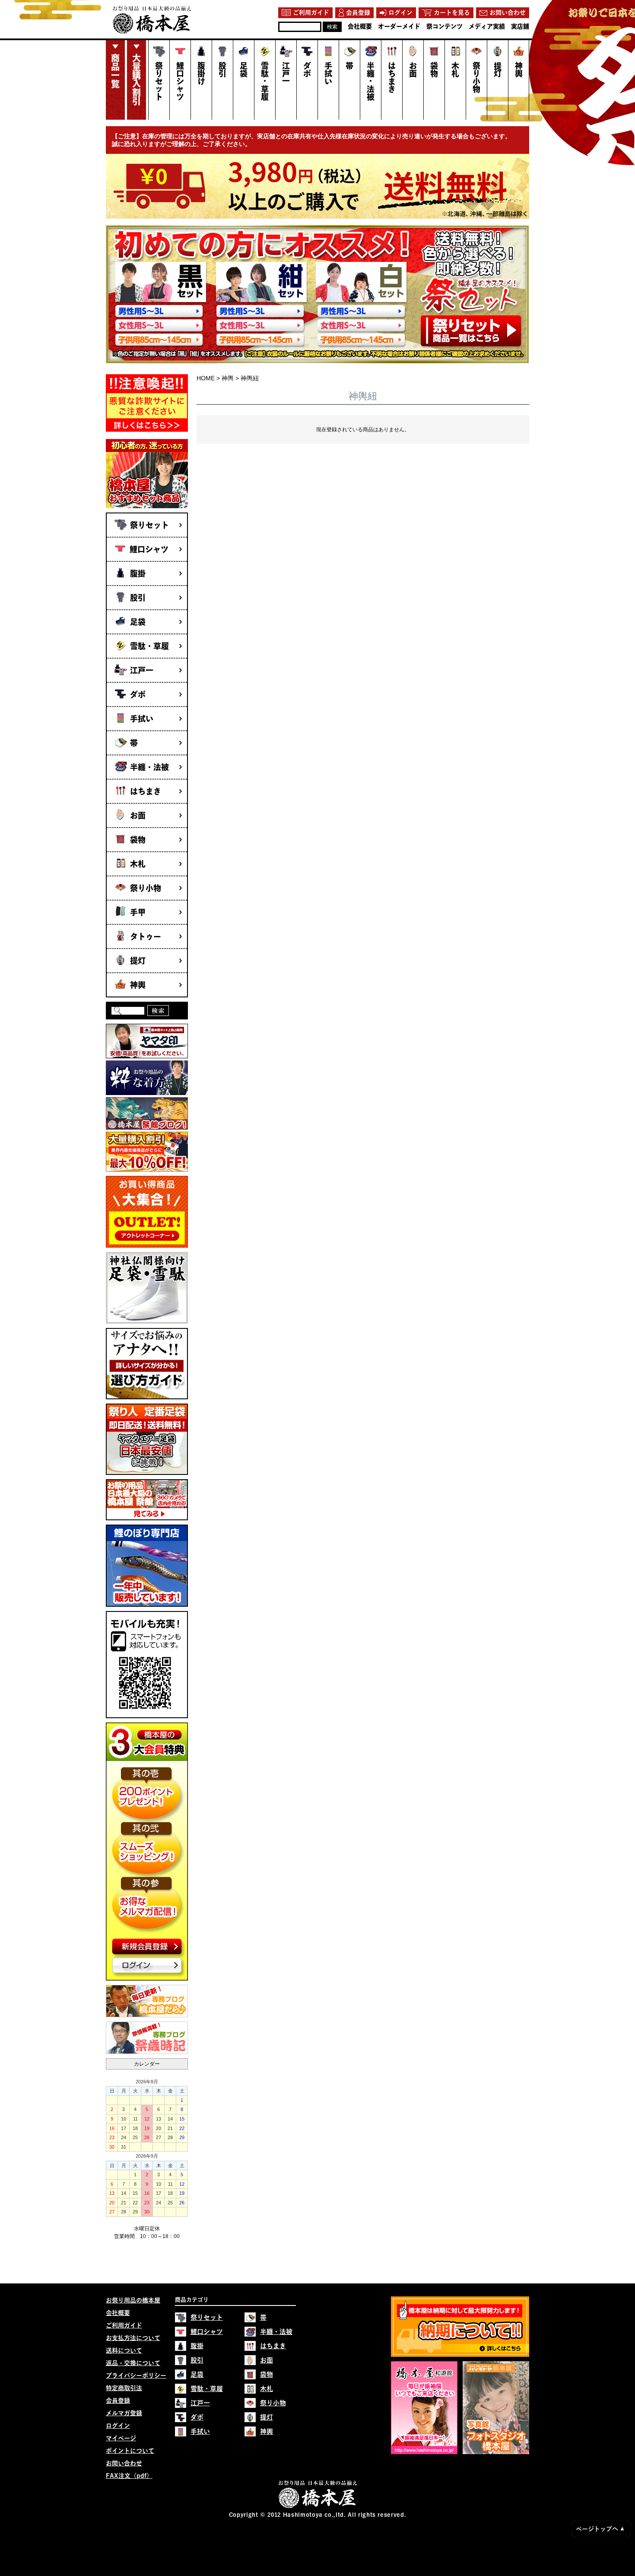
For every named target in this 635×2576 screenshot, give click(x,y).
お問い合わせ (124, 2463)
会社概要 (118, 2313)
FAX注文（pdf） (129, 2476)
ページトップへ (600, 2529)
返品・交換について (133, 2363)
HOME (206, 378)
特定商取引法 (124, 2388)
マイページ (121, 2438)
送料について (124, 2350)
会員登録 (118, 2401)
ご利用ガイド (124, 2325)
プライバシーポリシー (136, 2375)
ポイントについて (130, 2451)
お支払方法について (133, 2338)
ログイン (118, 2426)
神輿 (228, 378)
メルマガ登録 (124, 2413)
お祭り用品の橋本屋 (133, 2300)
